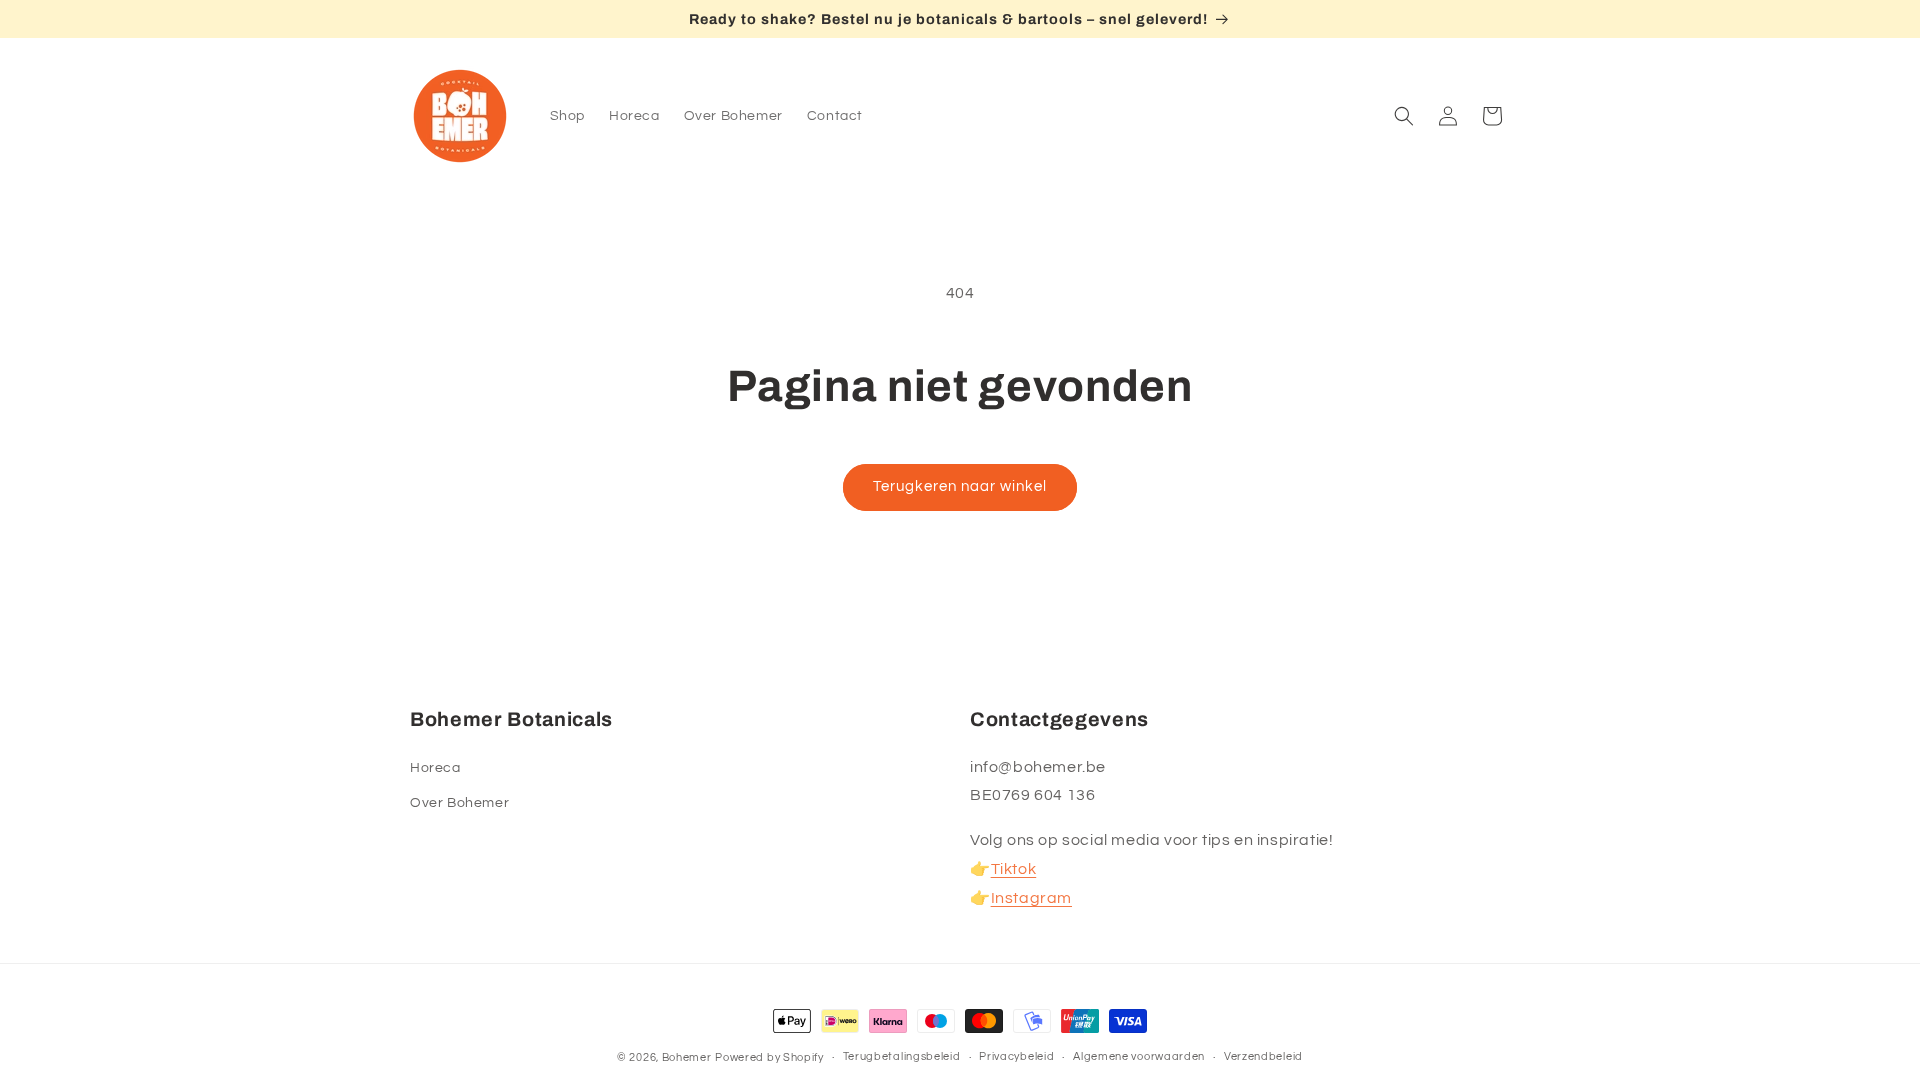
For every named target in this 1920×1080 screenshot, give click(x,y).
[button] (1404, 116)
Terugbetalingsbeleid (902, 1056)
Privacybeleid (1016, 1056)
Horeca (435, 768)
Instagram (1031, 898)
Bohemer (687, 1057)
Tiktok (1014, 869)
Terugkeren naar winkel (960, 486)
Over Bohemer (459, 803)
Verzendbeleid (1263, 1056)
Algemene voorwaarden (1139, 1056)
